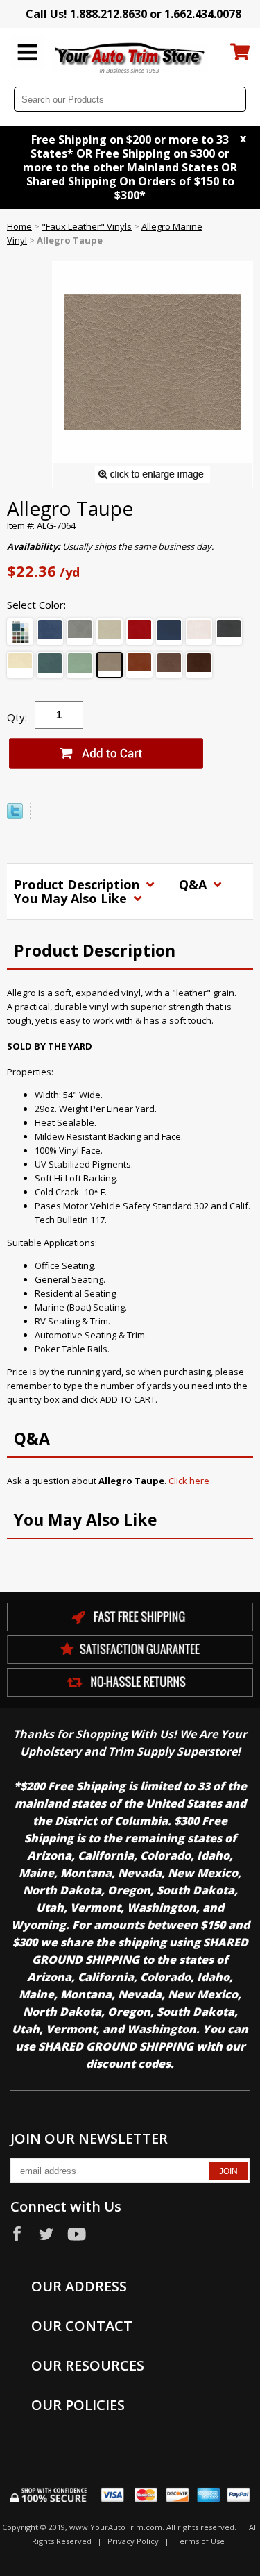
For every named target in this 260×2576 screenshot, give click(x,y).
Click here (189, 1481)
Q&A (194, 884)
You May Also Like (72, 898)
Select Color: (36, 605)
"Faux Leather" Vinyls (87, 226)
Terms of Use (200, 2541)
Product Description (78, 884)
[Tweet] (15, 816)
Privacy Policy (133, 2541)
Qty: (17, 717)
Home (19, 226)
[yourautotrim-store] (130, 57)
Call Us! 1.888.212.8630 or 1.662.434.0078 (133, 14)
